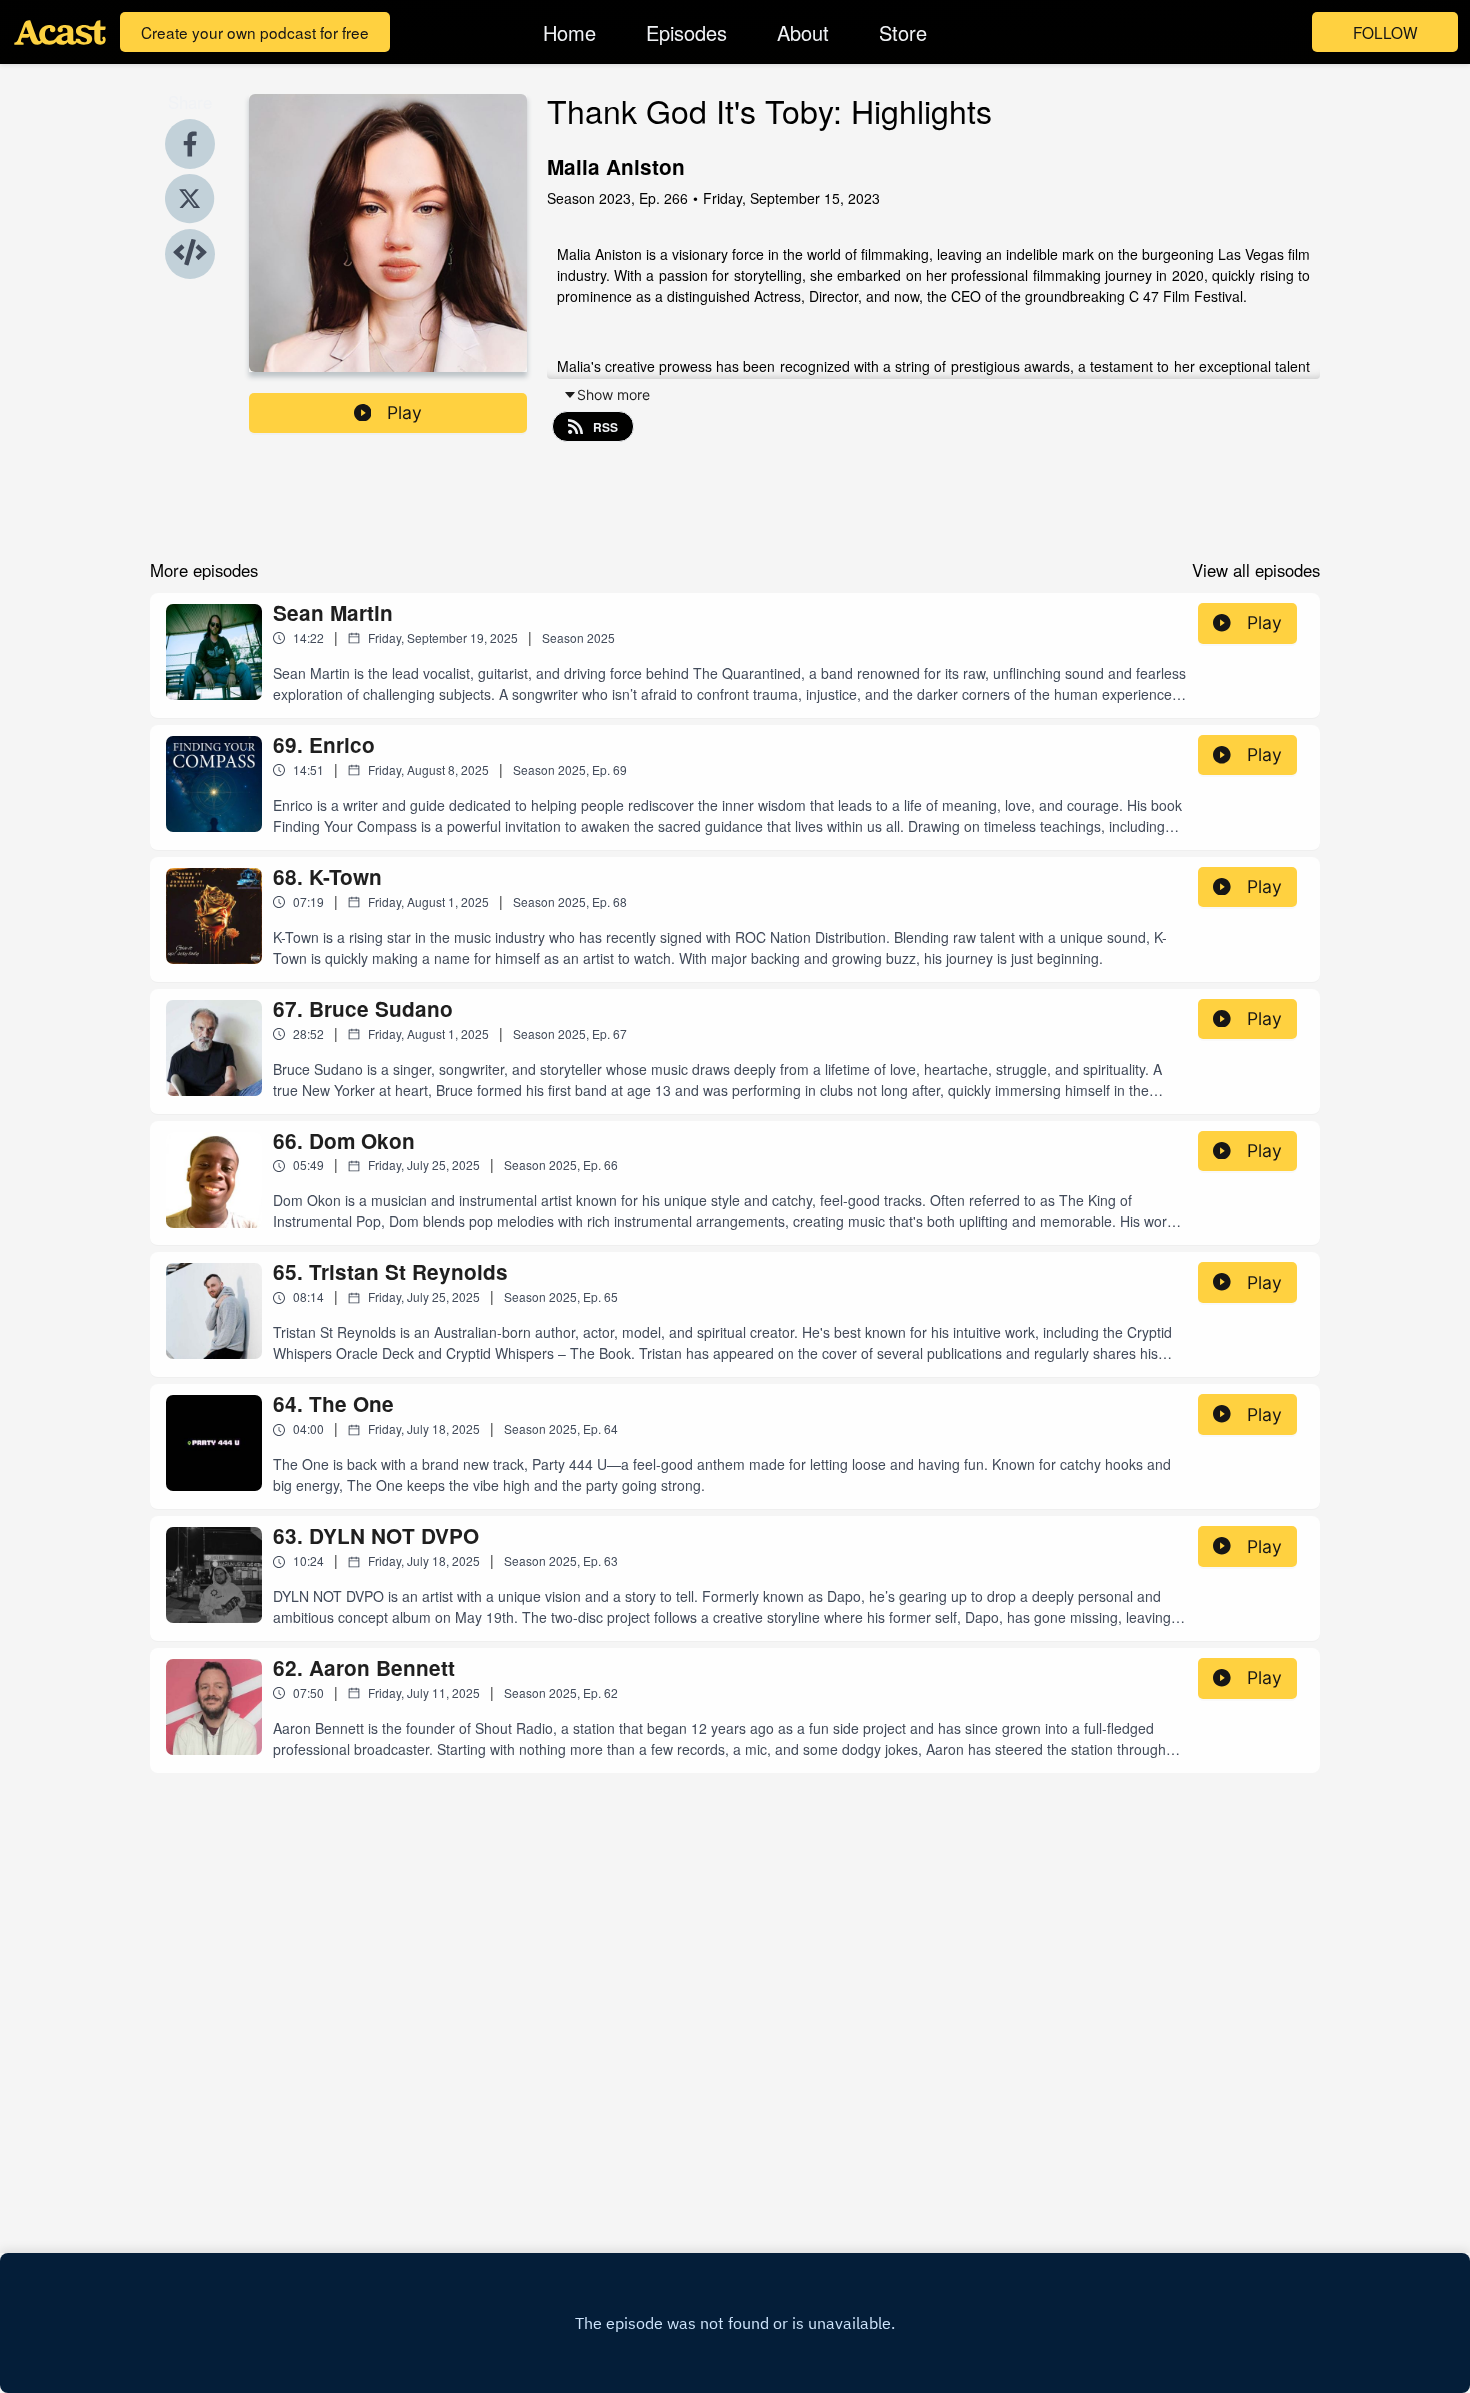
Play (404, 412)
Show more (613, 394)
